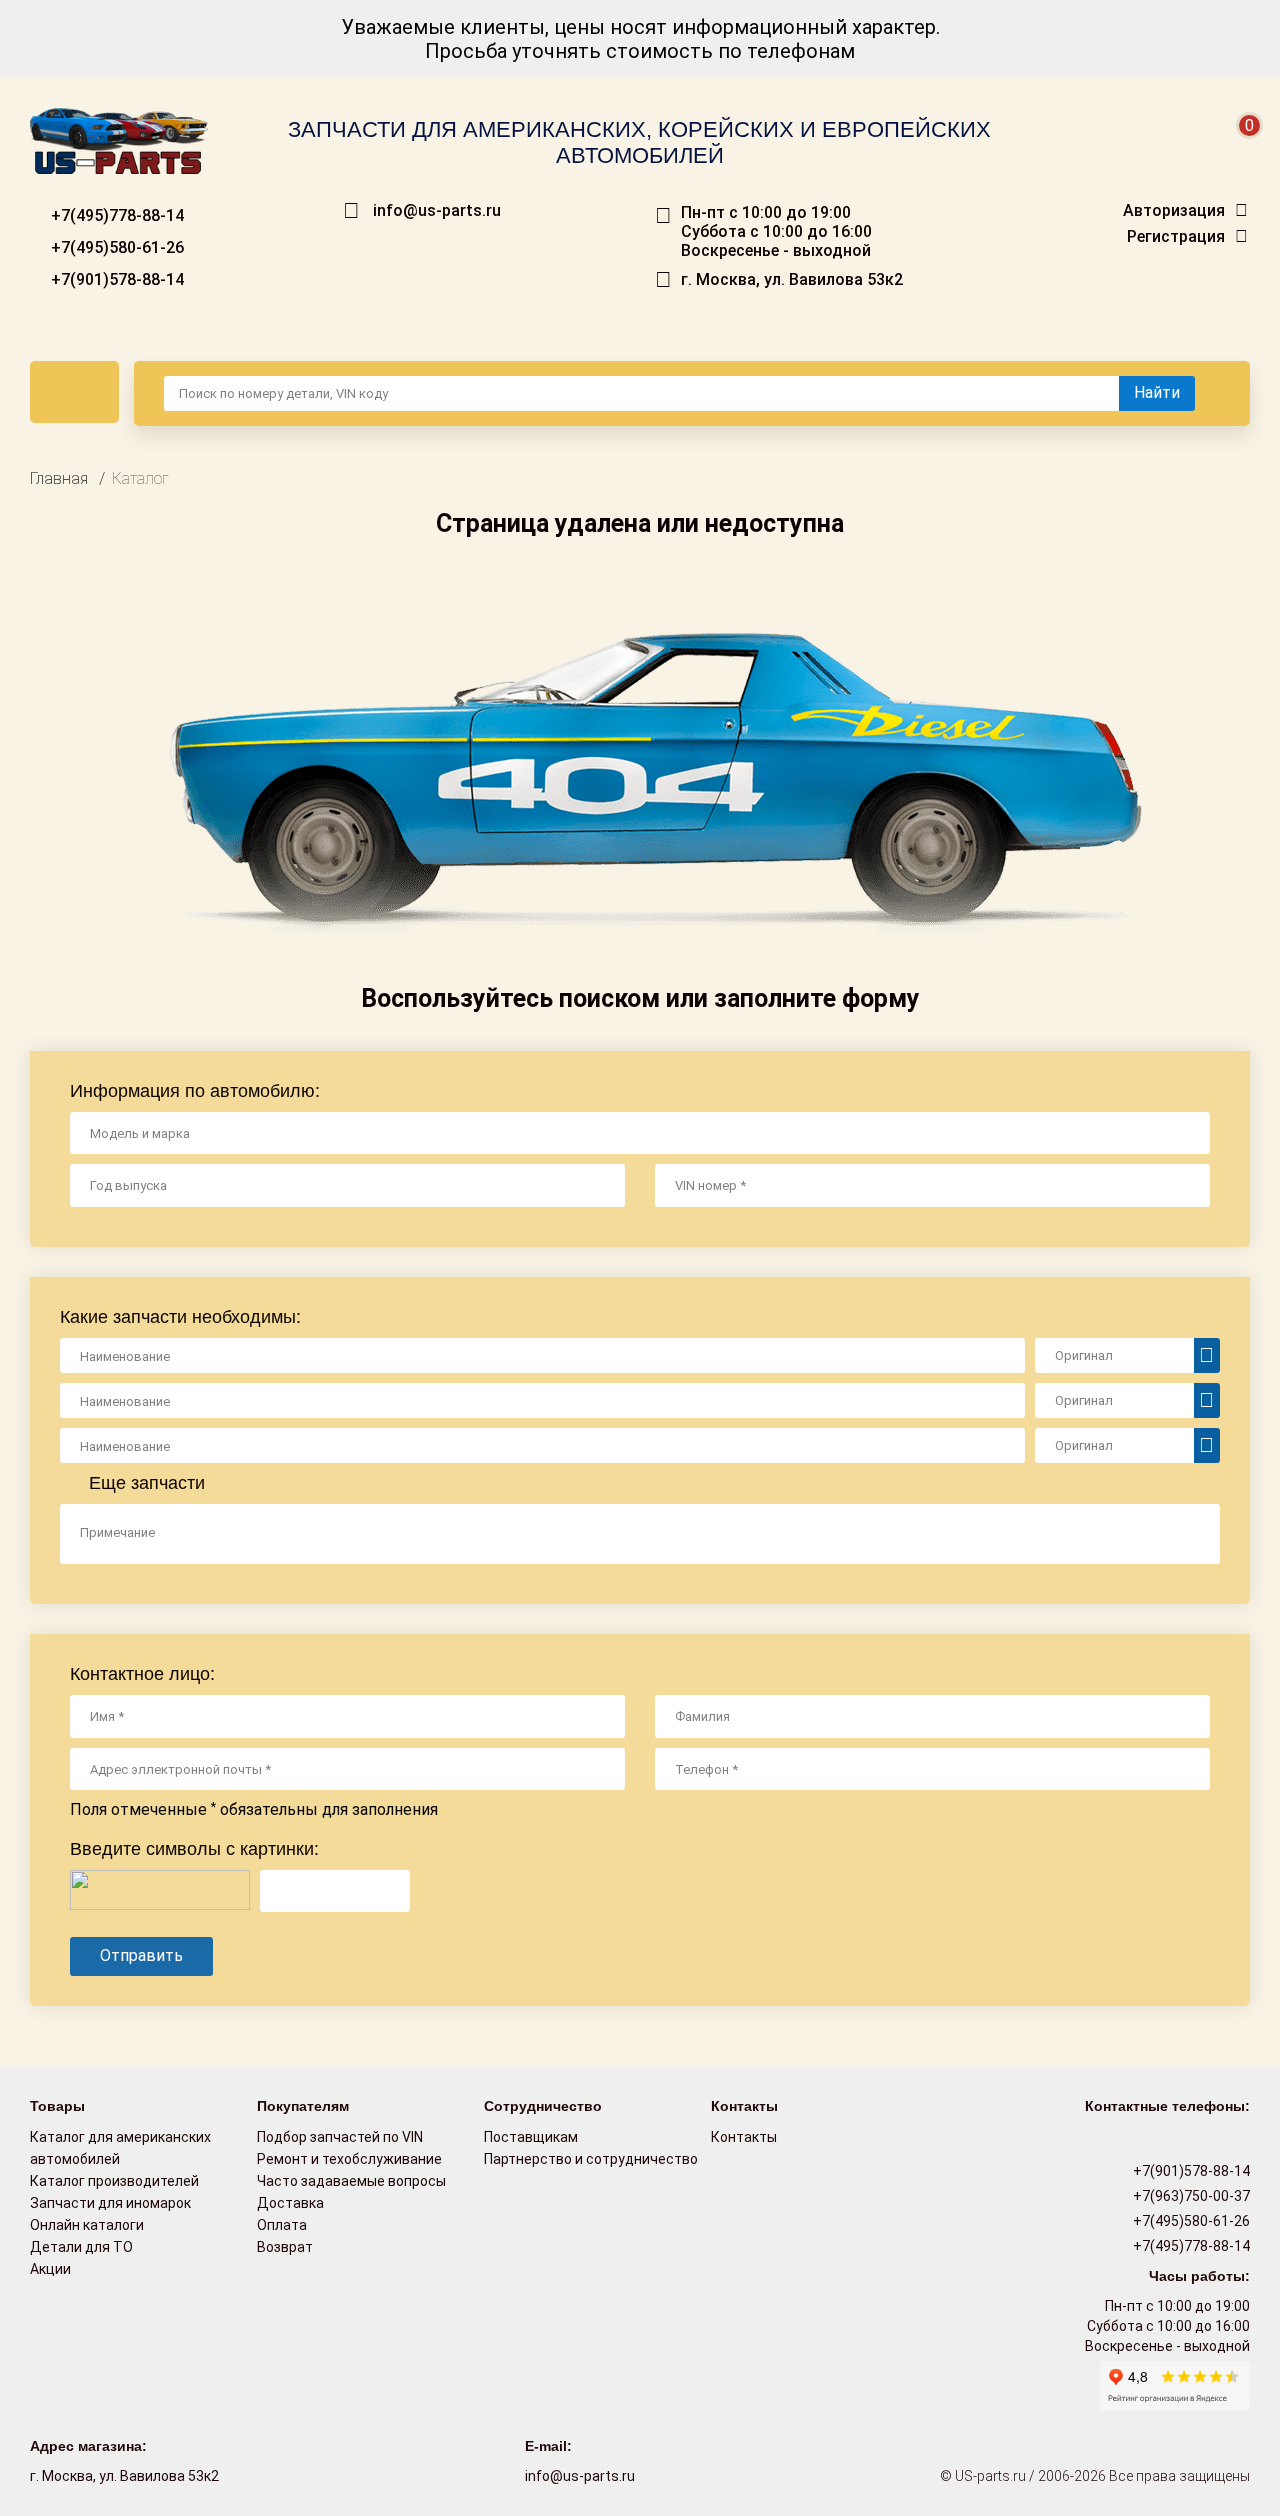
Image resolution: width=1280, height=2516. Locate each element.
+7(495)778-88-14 (115, 215)
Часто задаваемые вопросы (351, 2181)
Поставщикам (531, 2137)
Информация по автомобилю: (195, 1091)
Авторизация (1174, 211)
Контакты (744, 2137)
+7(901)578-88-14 (115, 279)
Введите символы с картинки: (194, 1849)
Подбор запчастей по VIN (340, 2137)
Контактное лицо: (142, 1674)
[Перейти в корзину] (1236, 149)
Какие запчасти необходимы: (180, 1317)
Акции (50, 2269)
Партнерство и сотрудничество (591, 2159)
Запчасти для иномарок (110, 2203)
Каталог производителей (114, 2181)
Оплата (282, 2225)
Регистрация (1176, 237)
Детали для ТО (81, 2247)
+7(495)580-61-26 (115, 247)
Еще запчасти (144, 1483)
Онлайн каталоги (87, 2225)
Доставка (290, 2203)
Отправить (141, 1955)
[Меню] (74, 392)
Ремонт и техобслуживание (349, 2159)
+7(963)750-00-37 (1190, 2196)
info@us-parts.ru (437, 211)
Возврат (285, 2247)
